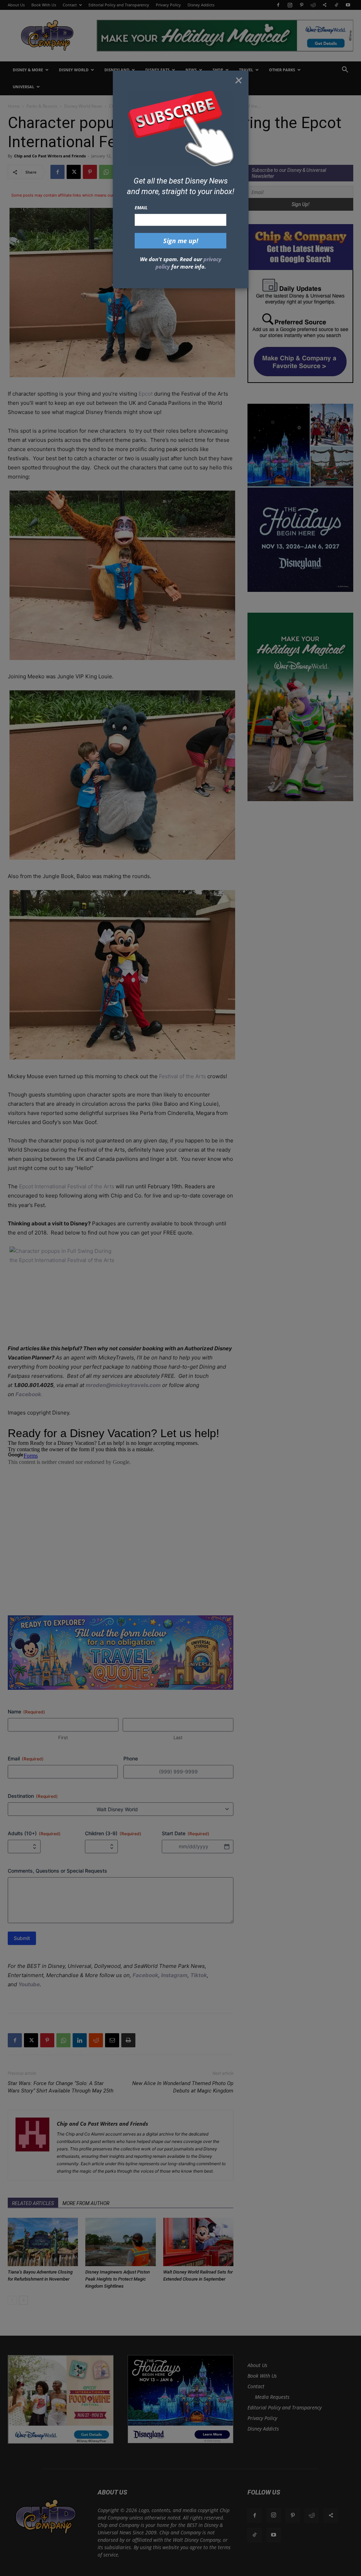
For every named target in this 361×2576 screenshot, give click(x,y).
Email (141, 208)
